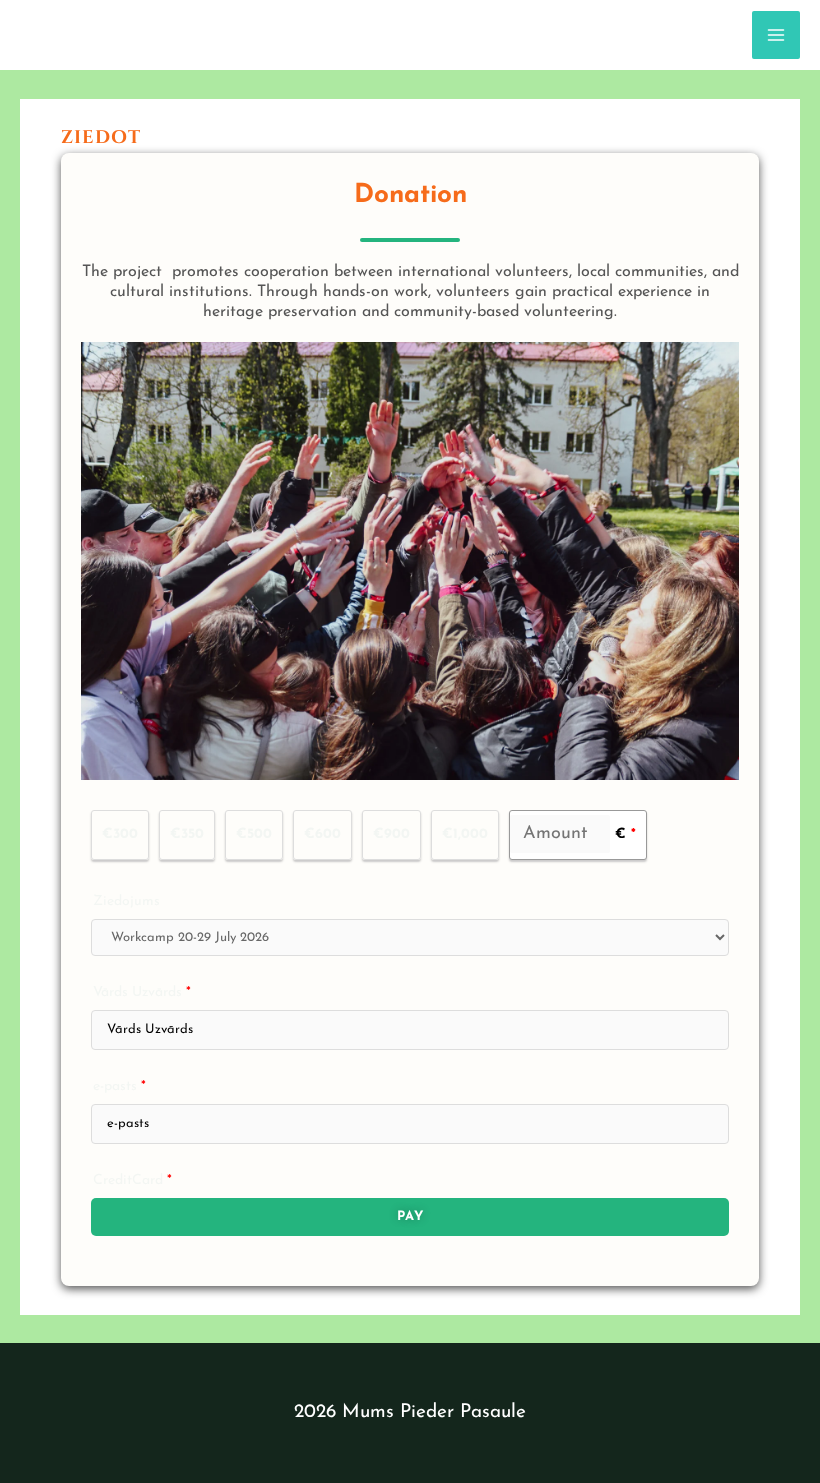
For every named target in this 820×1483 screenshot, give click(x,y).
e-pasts (119, 1086)
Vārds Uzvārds (142, 992)
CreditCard (132, 1180)
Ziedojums (126, 901)
